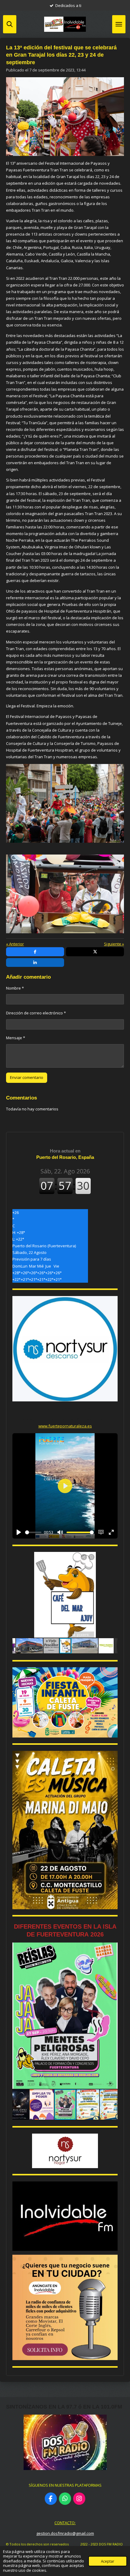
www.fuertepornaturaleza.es (65, 1426)
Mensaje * (16, 1038)
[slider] (33, 1532)
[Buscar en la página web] (10, 24)
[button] (112, 1557)
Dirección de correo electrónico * (36, 1013)
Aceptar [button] (108, 2561)
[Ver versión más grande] (65, 1702)
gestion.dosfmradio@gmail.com (65, 2533)
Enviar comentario (27, 1077)
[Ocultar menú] (119, 24)
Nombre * (15, 988)
